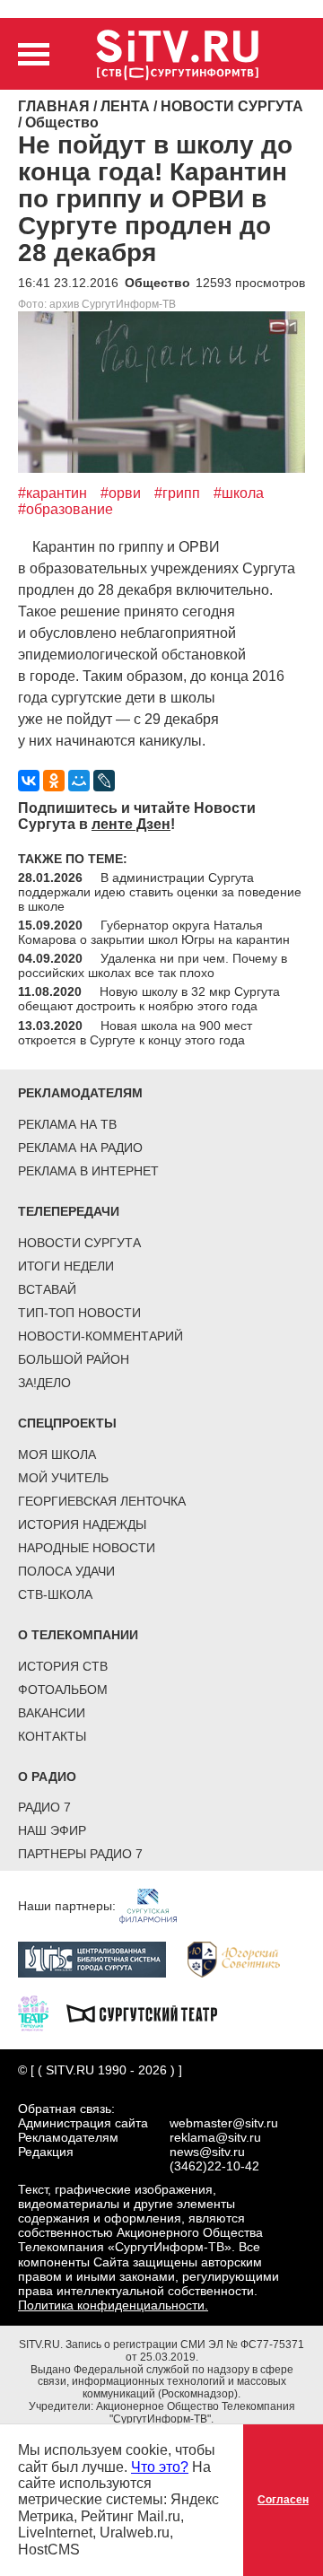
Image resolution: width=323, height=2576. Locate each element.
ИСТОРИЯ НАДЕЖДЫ (82, 1524)
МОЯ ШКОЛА (57, 1454)
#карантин (52, 493)
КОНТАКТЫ (52, 1736)
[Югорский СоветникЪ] (243, 1959)
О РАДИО (47, 1777)
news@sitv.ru (207, 2152)
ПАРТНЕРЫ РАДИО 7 (80, 1854)
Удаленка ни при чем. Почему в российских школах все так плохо (153, 965)
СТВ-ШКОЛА (55, 1594)
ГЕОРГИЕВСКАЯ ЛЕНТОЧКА (102, 1501)
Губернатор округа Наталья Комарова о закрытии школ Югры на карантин (154, 932)
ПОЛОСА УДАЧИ (66, 1571)
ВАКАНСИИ (52, 1713)
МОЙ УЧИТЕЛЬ (63, 1478)
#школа (239, 493)
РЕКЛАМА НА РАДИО (80, 1148)
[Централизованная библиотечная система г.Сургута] (101, 1959)
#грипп (177, 493)
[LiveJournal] (104, 781)
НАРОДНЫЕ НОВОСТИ (87, 1548)
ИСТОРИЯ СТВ (63, 1666)
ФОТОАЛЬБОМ (63, 1690)
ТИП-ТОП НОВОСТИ (79, 1313)
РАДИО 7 (44, 1807)
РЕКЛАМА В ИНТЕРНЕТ (88, 1171)
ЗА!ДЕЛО (44, 1383)
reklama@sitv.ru (215, 2137)
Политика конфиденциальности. (113, 2305)
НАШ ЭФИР (52, 1830)
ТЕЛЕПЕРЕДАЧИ (69, 1211)
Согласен (283, 2500)
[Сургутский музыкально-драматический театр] (151, 2013)
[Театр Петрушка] (42, 2013)
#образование (65, 509)
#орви (121, 493)
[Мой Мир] (79, 781)
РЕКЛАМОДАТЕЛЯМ (80, 1093)
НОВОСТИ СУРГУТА (79, 1243)
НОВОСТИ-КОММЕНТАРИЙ (100, 1336)
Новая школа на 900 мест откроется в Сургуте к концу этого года (135, 1033)
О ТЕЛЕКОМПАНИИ (78, 1635)
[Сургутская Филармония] (157, 1905)
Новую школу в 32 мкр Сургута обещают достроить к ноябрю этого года (149, 999)
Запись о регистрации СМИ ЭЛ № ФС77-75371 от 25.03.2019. (185, 2351)
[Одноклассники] (54, 781)
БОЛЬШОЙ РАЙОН (74, 1359)
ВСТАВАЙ (47, 1289)
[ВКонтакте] (29, 781)
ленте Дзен (131, 824)
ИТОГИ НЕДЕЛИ (66, 1266)
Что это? (160, 2467)
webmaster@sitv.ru (224, 2123)
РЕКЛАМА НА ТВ (67, 1124)
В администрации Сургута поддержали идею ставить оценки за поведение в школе (160, 892)
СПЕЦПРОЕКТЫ (67, 1423)
